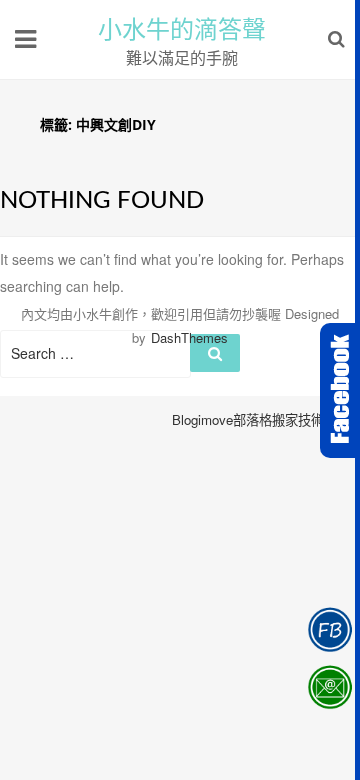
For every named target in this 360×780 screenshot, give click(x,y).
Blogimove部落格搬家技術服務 (261, 419)
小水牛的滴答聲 (182, 30)
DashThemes (189, 337)
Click (340, 390)
